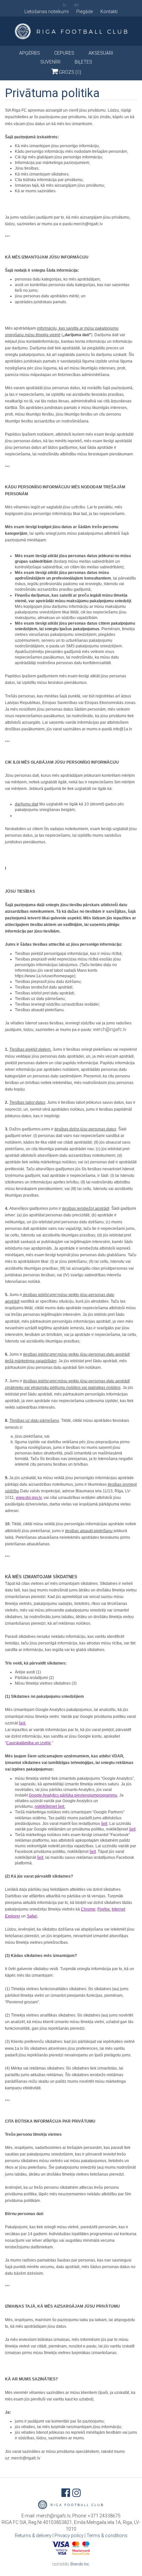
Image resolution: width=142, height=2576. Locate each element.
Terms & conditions (107, 2535)
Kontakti (109, 12)
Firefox (104, 1909)
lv (65, 5)
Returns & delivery (33, 2535)
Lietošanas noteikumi (47, 12)
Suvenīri (50, 62)
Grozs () (70, 72)
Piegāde (85, 12)
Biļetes (83, 62)
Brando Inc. (80, 2564)
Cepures (64, 53)
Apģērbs (30, 53)
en (76, 5)
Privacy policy (69, 2535)
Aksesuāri (101, 53)
